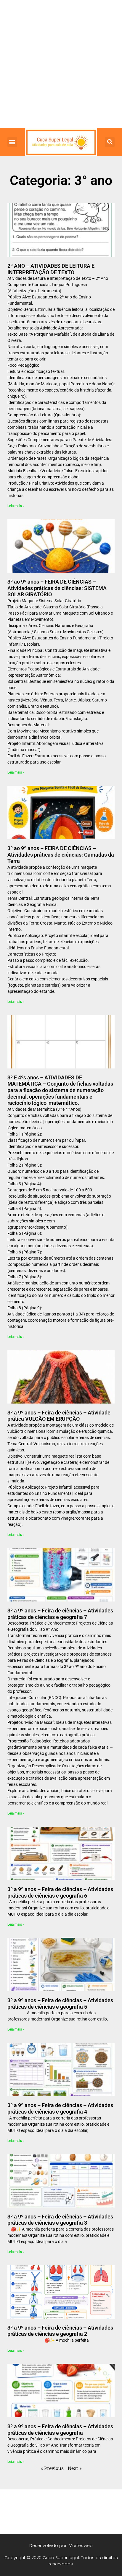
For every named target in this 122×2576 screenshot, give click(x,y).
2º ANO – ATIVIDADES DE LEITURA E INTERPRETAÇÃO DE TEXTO (51, 269)
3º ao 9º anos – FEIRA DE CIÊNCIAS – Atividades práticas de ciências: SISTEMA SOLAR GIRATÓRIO (57, 588)
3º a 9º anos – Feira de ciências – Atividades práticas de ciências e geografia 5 (60, 2004)
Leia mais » (16, 506)
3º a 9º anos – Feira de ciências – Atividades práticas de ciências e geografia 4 (60, 2108)
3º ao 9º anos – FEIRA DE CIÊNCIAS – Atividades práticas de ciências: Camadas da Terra (61, 855)
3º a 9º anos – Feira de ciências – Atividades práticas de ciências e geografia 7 (60, 1614)
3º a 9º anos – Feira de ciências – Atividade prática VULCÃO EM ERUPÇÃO (59, 1416)
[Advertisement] (61, 64)
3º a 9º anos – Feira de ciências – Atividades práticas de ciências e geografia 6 (60, 1892)
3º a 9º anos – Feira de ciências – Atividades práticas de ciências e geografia (60, 2430)
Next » (75, 2468)
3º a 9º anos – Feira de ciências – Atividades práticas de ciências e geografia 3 (60, 2220)
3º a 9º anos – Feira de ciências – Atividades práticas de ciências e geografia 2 (60, 2331)
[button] (12, 142)
